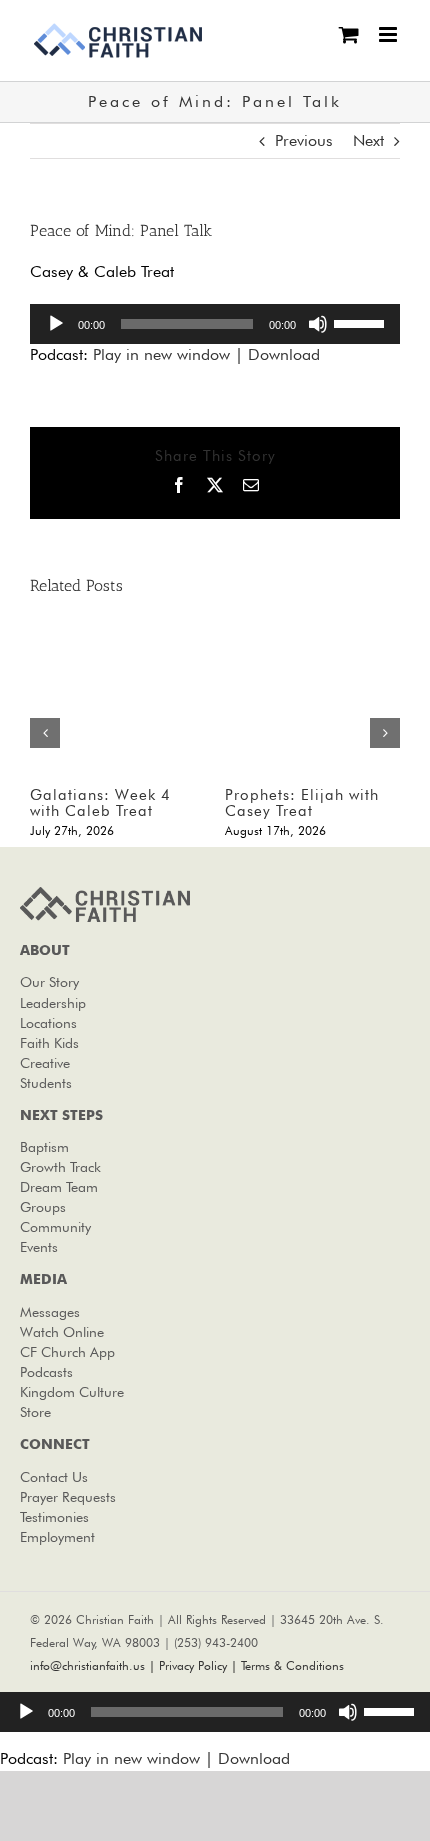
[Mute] (318, 324)
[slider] (362, 322)
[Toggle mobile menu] (389, 34)
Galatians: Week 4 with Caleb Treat (100, 803)
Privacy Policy (193, 1665)
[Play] (56, 324)
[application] (215, 324)
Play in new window (161, 354)
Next (368, 140)
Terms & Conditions (292, 1665)
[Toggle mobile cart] (349, 34)
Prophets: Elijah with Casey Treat (302, 803)
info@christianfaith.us (87, 1665)
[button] (45, 733)
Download (284, 354)
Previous (304, 140)
